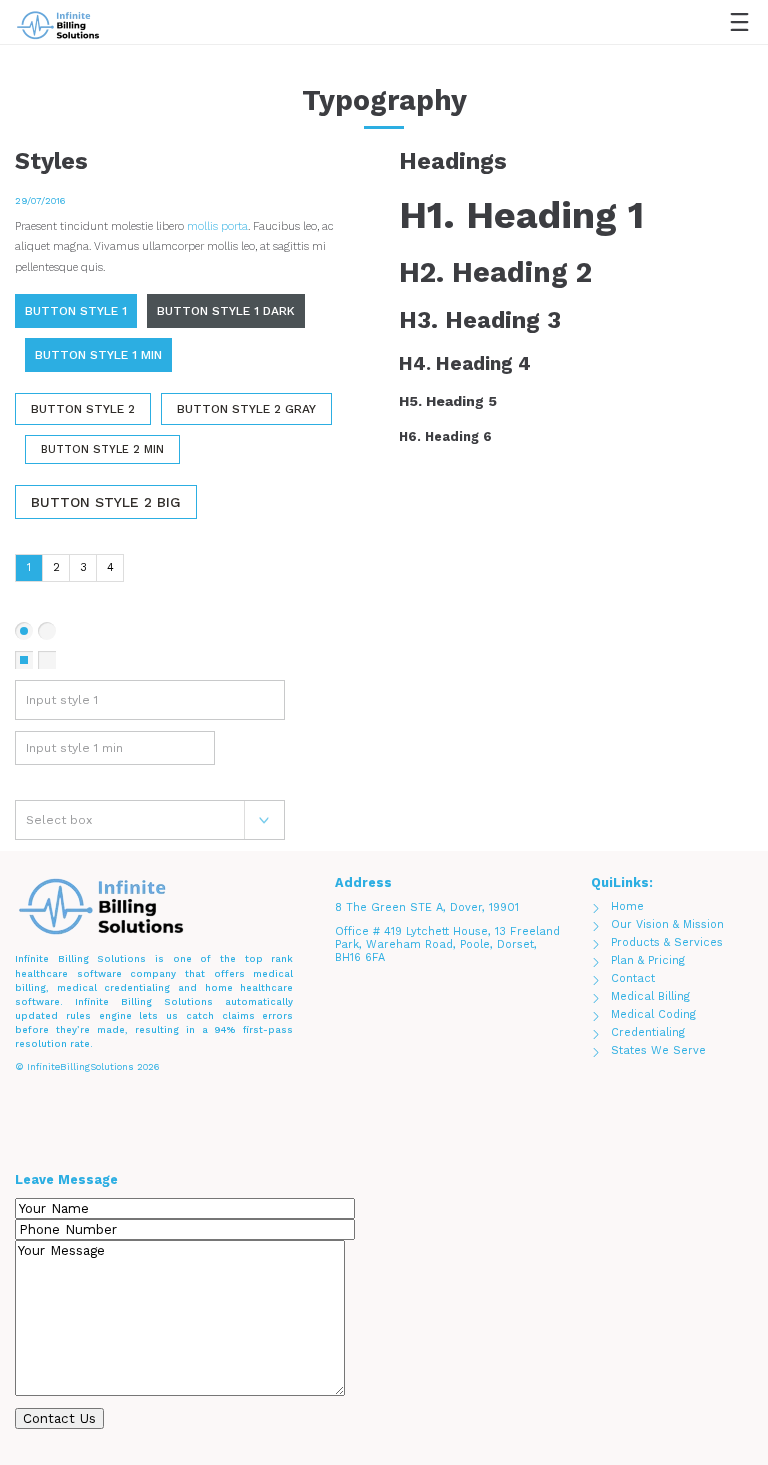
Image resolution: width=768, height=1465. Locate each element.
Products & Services (667, 942)
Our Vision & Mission (667, 924)
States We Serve (658, 1050)
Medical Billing (650, 996)
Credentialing (648, 1032)
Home (627, 906)
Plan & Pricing (648, 960)
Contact (633, 978)
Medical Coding (653, 1014)
